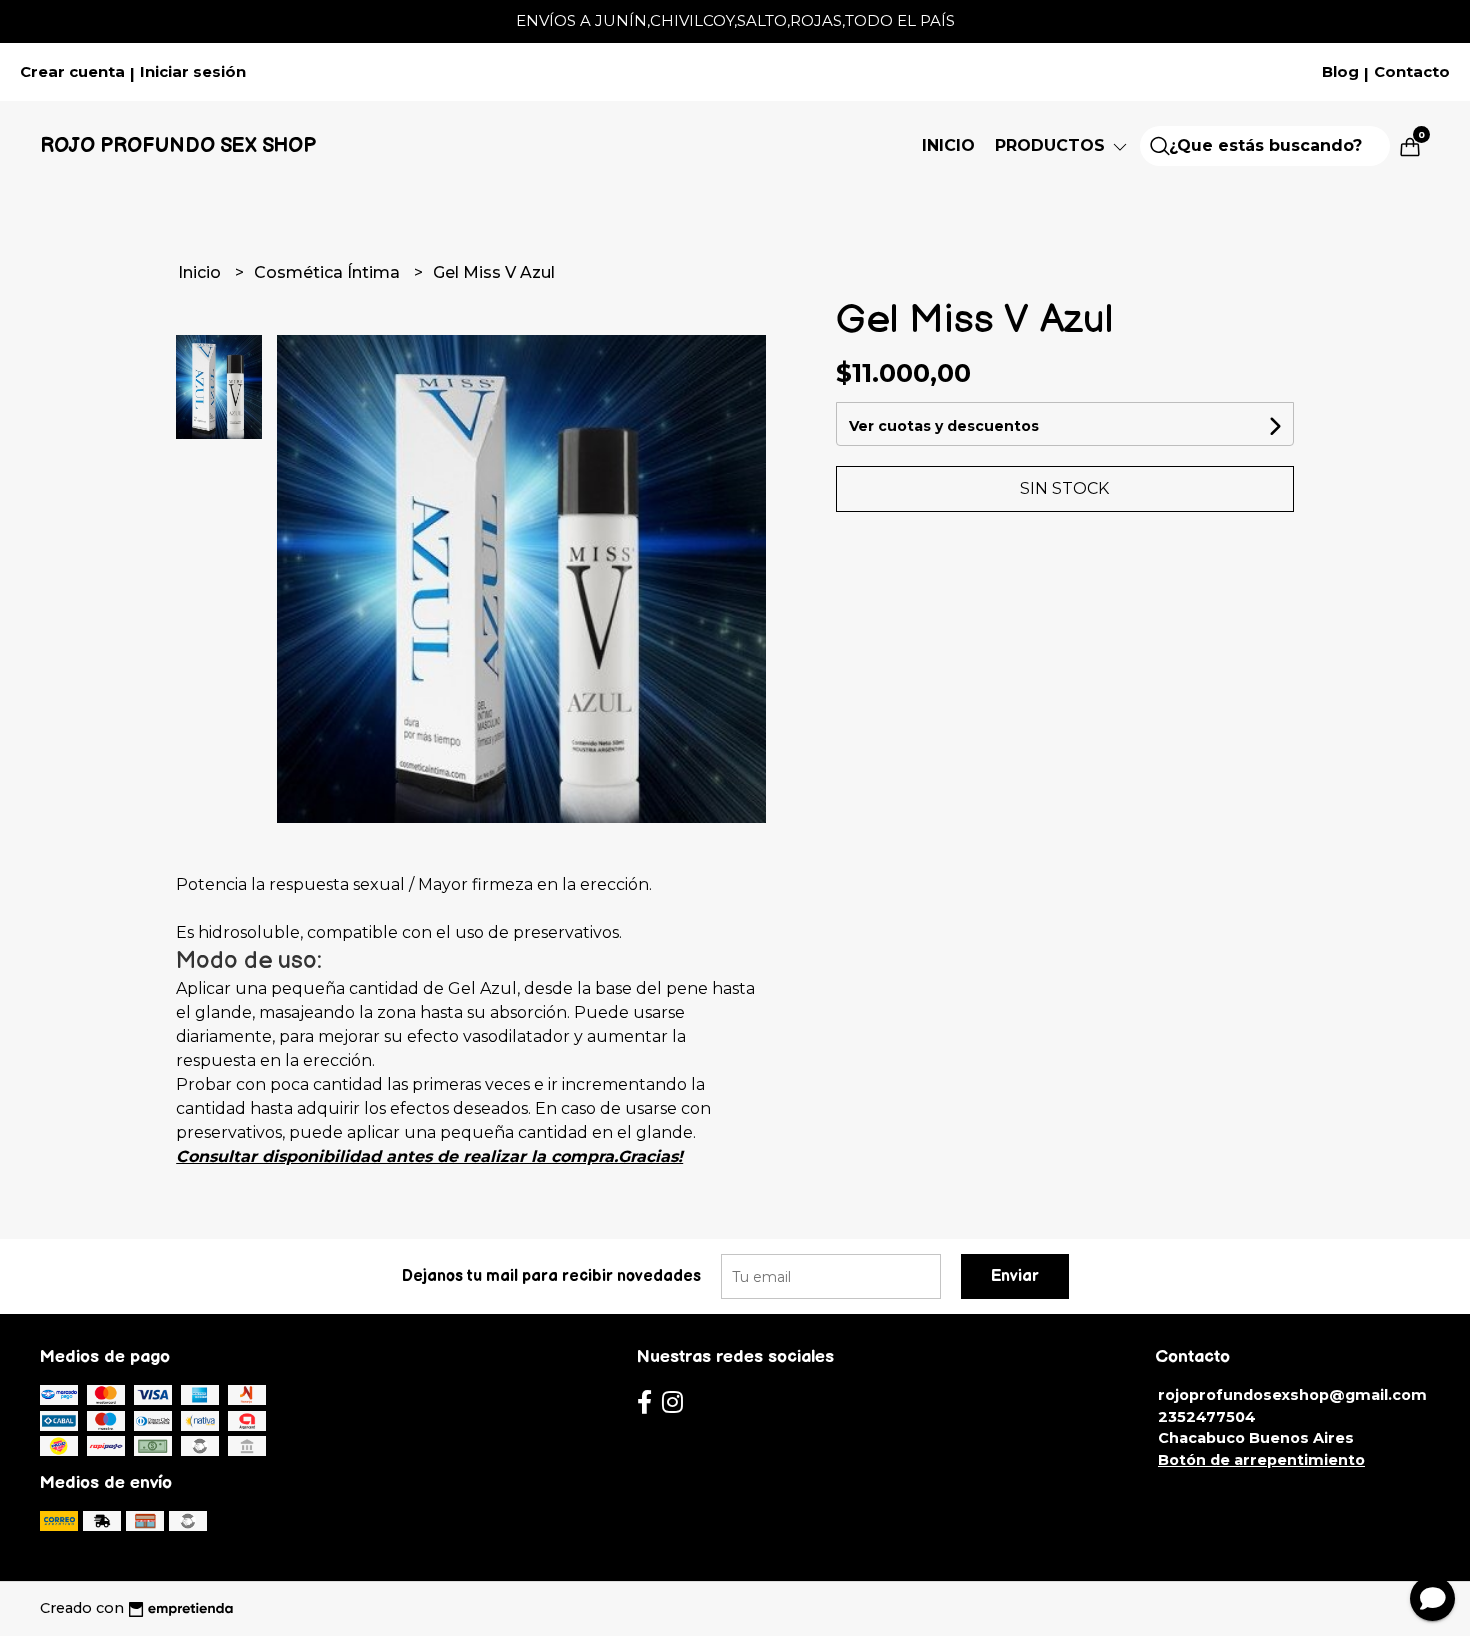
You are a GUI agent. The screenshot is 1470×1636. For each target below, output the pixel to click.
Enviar (1015, 1276)
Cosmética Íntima (329, 272)
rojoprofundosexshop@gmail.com (1292, 1395)
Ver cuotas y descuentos (944, 426)
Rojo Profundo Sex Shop (178, 146)
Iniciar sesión (193, 72)
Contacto (1412, 72)
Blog (1340, 72)
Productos (1052, 145)
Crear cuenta (72, 72)
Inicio (948, 145)
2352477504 (1207, 1417)
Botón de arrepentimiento (1261, 1460)
